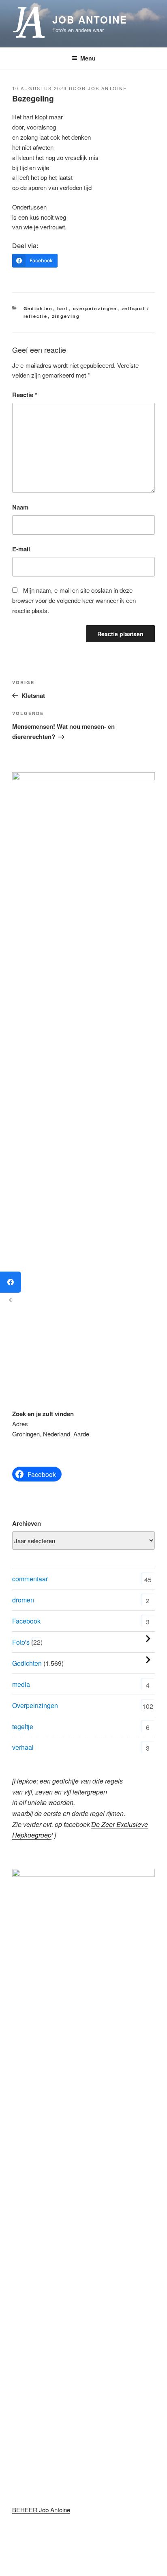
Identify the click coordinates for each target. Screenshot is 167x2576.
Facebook (26, 1621)
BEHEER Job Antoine (41, 2510)
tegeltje (23, 1726)
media (21, 1684)
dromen (23, 1600)
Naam (20, 507)
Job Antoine (90, 19)
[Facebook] (11, 1282)
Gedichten (38, 308)
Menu (88, 58)
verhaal (23, 1747)
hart (63, 308)
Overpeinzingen (35, 1705)
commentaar (30, 1579)
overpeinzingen (95, 308)
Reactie (25, 395)
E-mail (21, 549)
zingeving (66, 316)
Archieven (27, 1523)
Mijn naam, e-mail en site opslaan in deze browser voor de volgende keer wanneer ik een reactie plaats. (74, 600)
